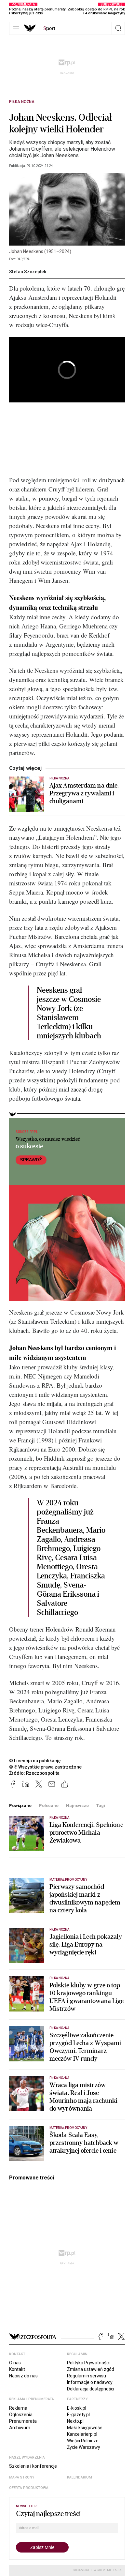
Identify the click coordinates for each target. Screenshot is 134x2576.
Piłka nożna (22, 102)
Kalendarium (80, 2477)
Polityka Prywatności (88, 2363)
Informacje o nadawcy (90, 2382)
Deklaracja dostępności (91, 2389)
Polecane (49, 1806)
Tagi (100, 1806)
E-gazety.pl (78, 2415)
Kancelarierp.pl (82, 2434)
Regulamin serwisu (87, 2376)
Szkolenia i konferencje (33, 2466)
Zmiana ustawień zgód (91, 2369)
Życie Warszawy (84, 2447)
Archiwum (20, 2428)
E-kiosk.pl (77, 2408)
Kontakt (17, 2369)
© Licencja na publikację (35, 1761)
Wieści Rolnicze (83, 2441)
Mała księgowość (85, 2428)
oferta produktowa (29, 2488)
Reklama (18, 2408)
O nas (15, 2363)
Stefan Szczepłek (28, 272)
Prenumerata (23, 2421)
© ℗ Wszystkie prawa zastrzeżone (45, 1767)
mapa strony (22, 2477)
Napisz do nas (23, 2376)
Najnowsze (77, 1806)
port (49, 28)
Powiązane (20, 1806)
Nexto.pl (75, 2421)
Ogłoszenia (21, 2415)
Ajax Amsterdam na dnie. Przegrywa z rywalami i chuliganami (84, 793)
